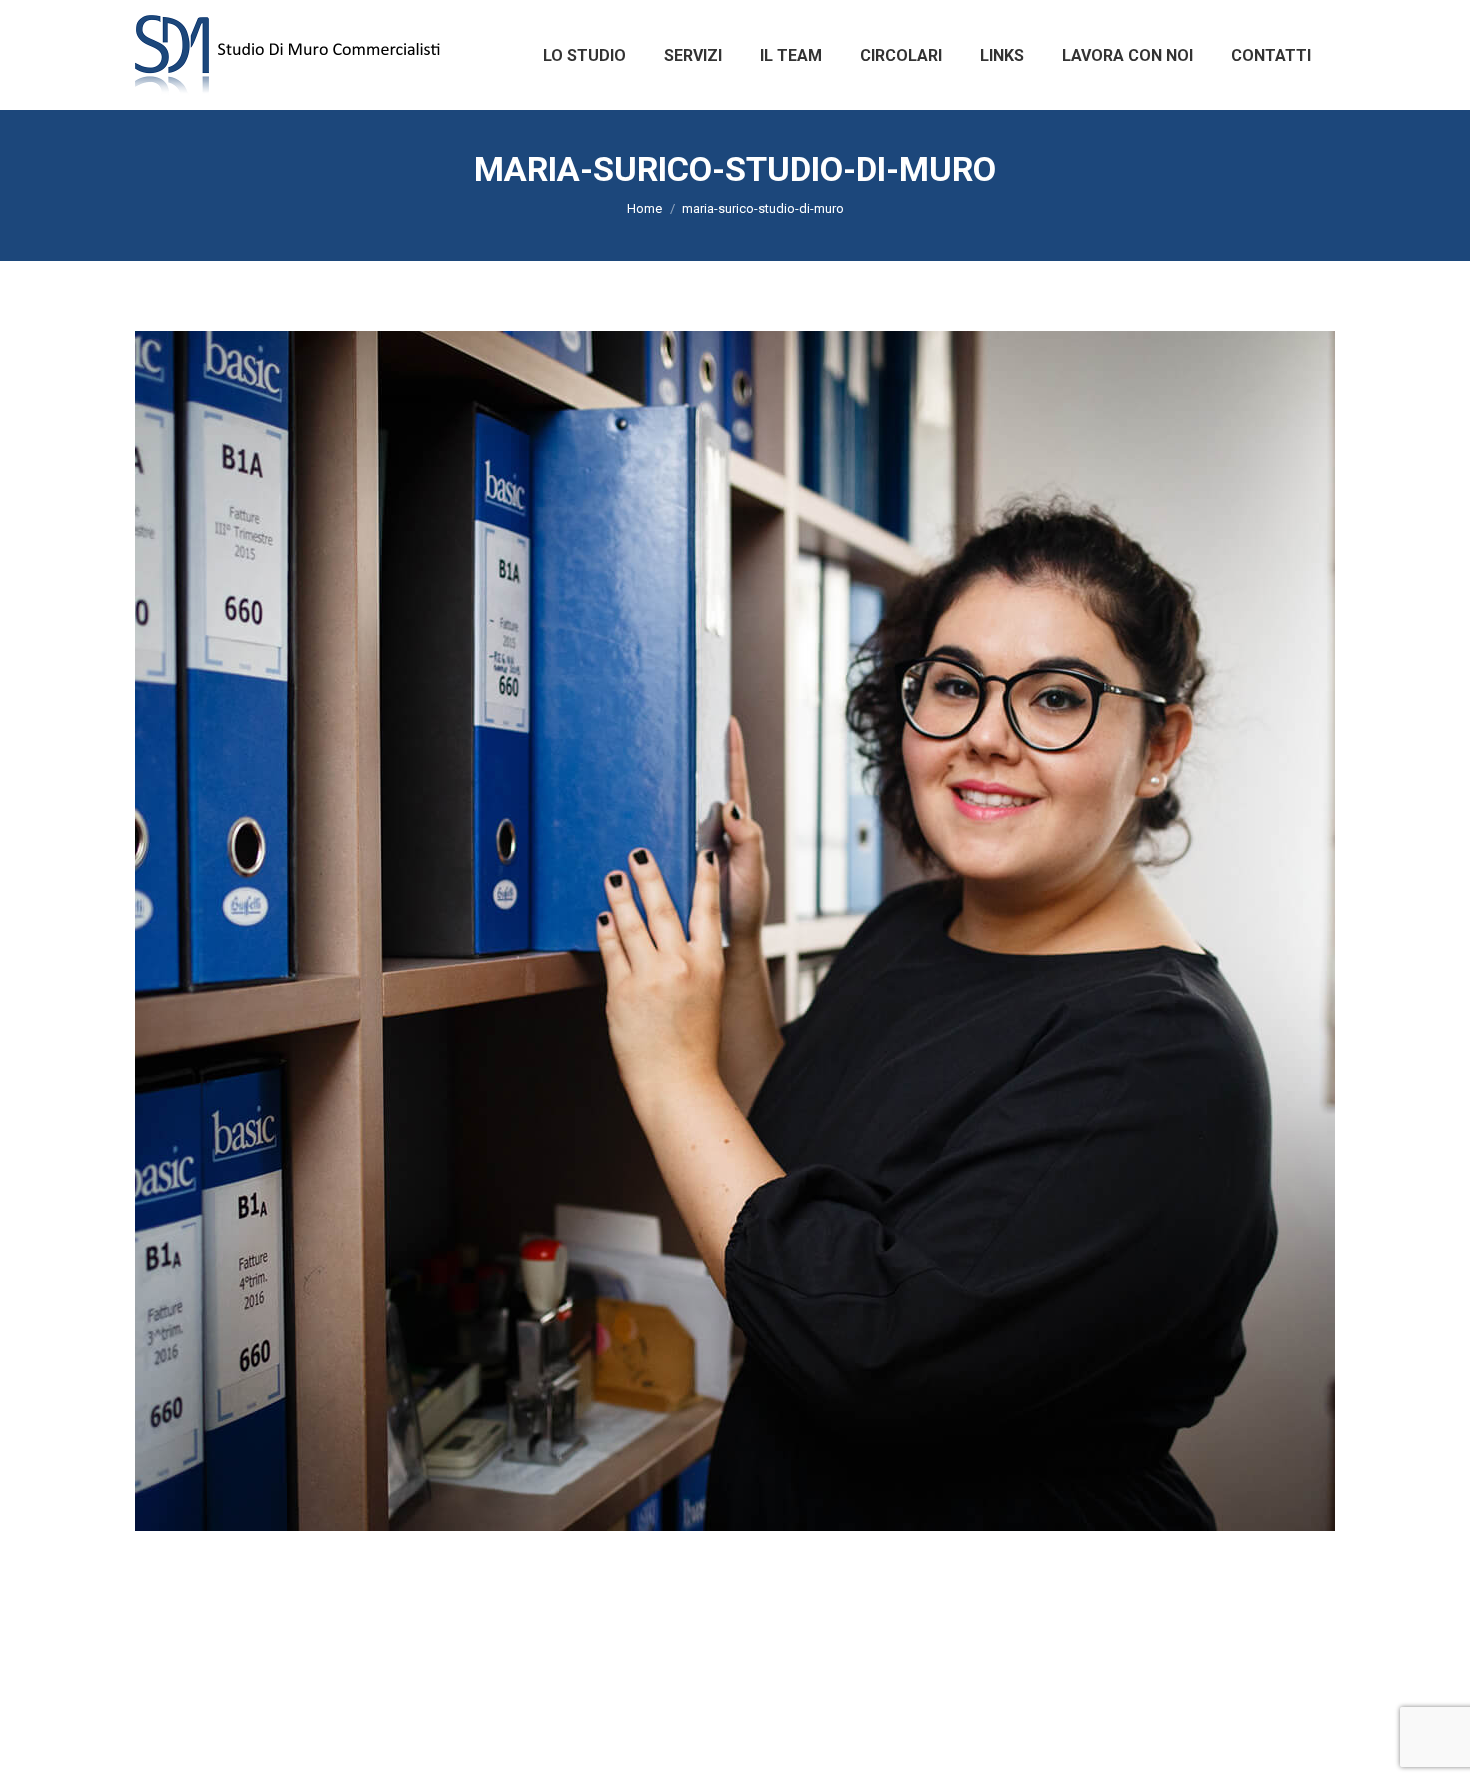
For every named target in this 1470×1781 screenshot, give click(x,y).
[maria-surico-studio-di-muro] (735, 931)
